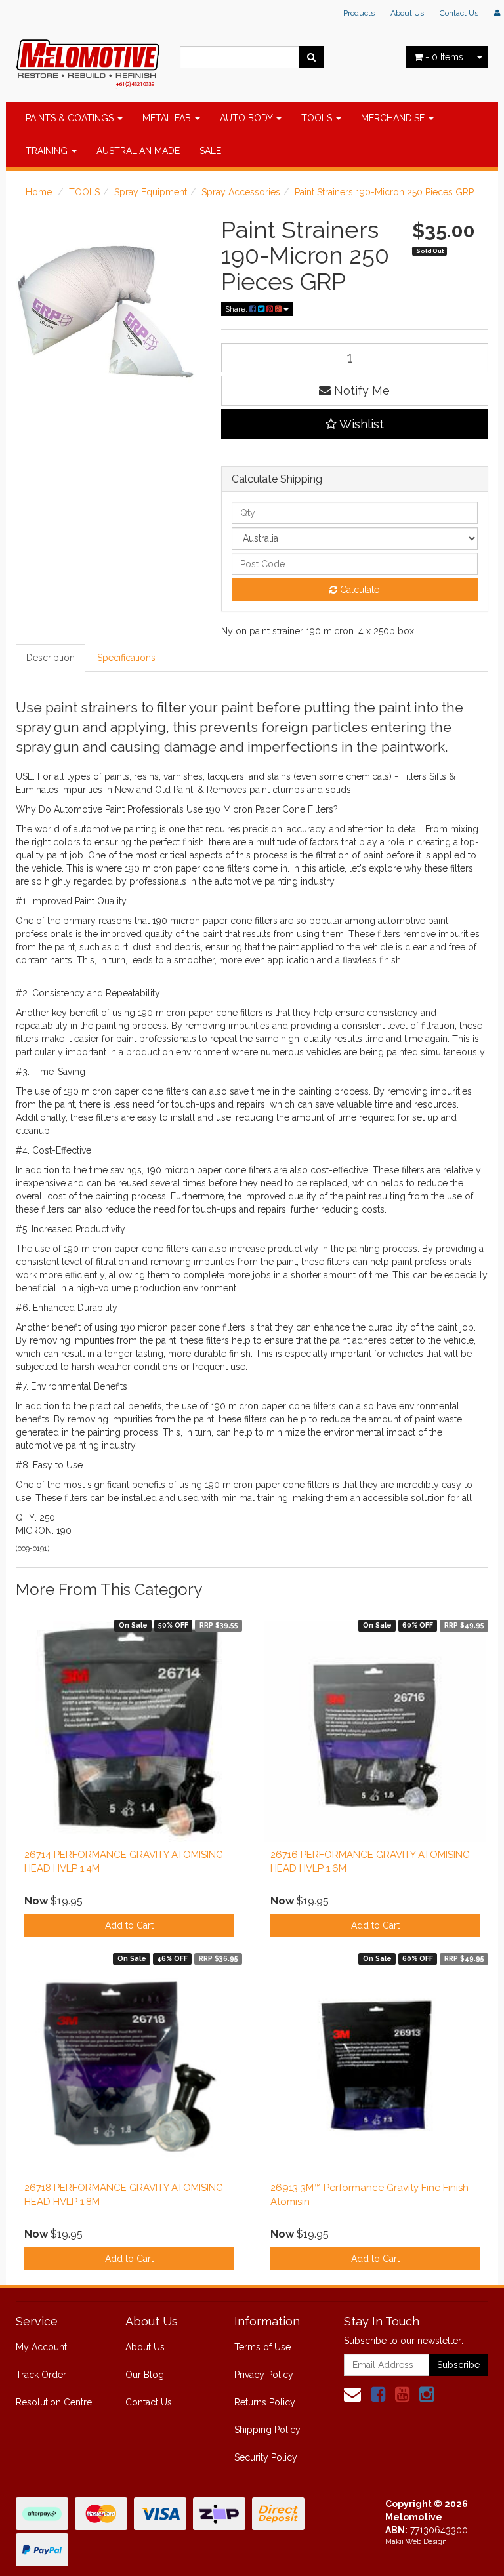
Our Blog (145, 2375)
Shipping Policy (267, 2430)
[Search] (311, 57)
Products (359, 13)
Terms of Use (262, 2347)
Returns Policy (265, 2402)
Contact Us (459, 13)
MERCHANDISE (394, 118)
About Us (407, 13)
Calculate (358, 590)
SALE (210, 151)
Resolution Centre (54, 2402)
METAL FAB (168, 118)
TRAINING (48, 151)
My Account (41, 2347)
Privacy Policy (264, 2375)
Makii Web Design (416, 2542)
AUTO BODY (247, 118)
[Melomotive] (88, 60)
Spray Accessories (241, 192)
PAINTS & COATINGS (71, 118)
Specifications (126, 658)
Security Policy (266, 2457)
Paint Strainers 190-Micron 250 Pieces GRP (384, 192)
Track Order (41, 2375)
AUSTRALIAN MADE (138, 151)
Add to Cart (129, 1925)
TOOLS (318, 118)
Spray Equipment (151, 192)
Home (39, 192)
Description (51, 658)
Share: (237, 309)
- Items (444, 57)
